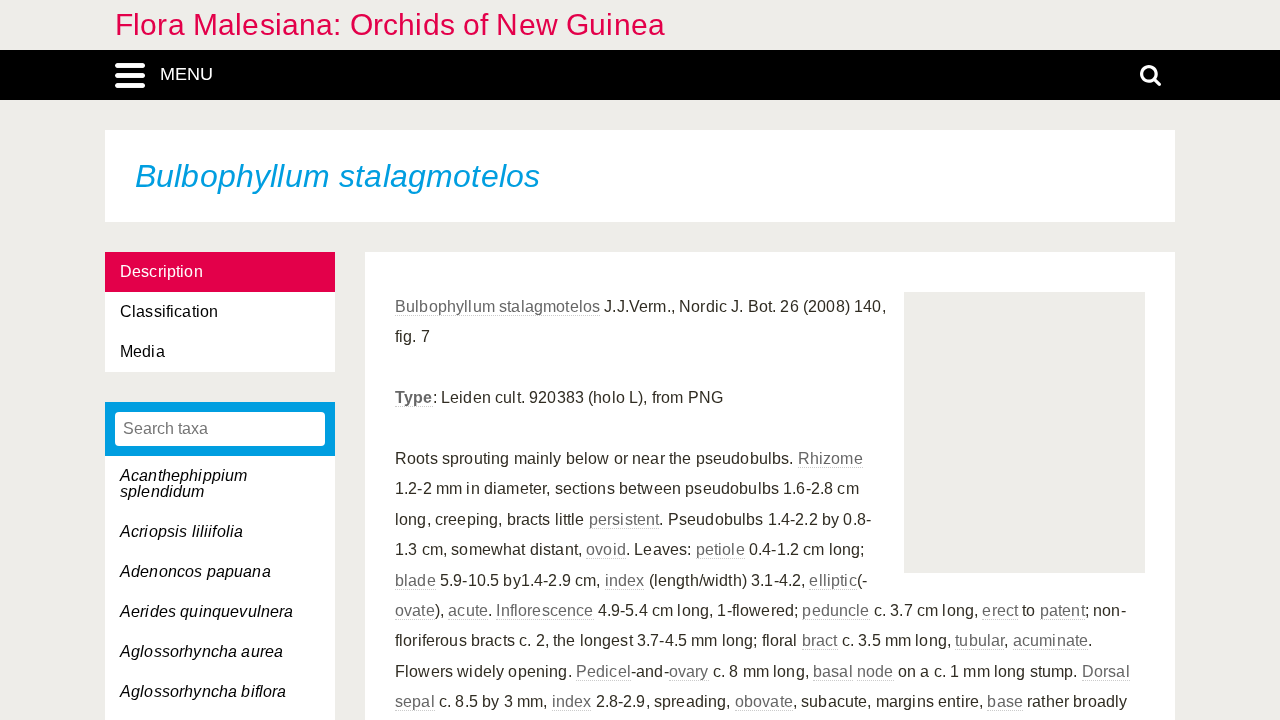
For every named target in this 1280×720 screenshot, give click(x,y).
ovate (415, 610)
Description (161, 271)
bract (820, 640)
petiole (720, 549)
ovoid (606, 549)
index (625, 580)
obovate (764, 701)
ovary (689, 671)
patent (1062, 610)
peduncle (835, 610)
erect (1000, 610)
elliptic (832, 580)
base (1005, 701)
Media (142, 351)
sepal (415, 701)
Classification (169, 311)
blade (415, 580)
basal (833, 671)
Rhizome (830, 458)
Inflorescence (544, 610)
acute (468, 610)
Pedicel (603, 671)
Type (414, 397)
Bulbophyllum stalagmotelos (497, 306)
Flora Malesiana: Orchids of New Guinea (390, 24)
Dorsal (1106, 671)
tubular (979, 640)
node (875, 671)
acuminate (1050, 640)
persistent (624, 519)
